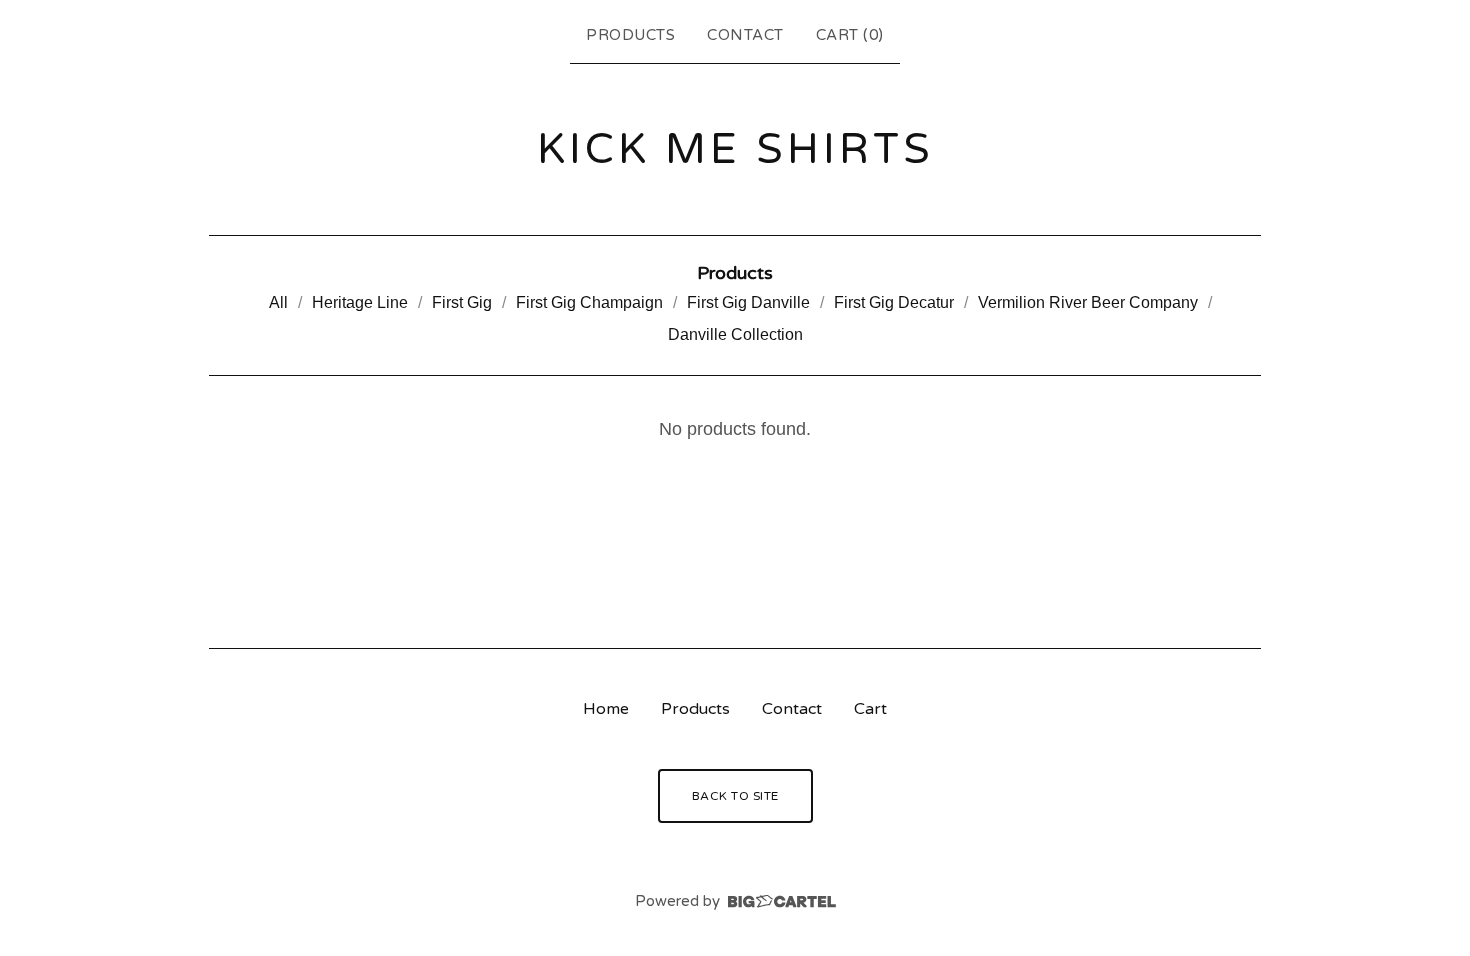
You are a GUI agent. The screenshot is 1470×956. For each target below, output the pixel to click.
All (278, 302)
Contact (745, 35)
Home (606, 709)
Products (630, 35)
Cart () (850, 35)
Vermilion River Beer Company (1088, 302)
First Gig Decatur (894, 302)
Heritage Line (360, 302)
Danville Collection (735, 334)
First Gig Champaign (589, 302)
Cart (870, 709)
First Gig (462, 302)
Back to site (735, 796)
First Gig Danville (748, 302)
